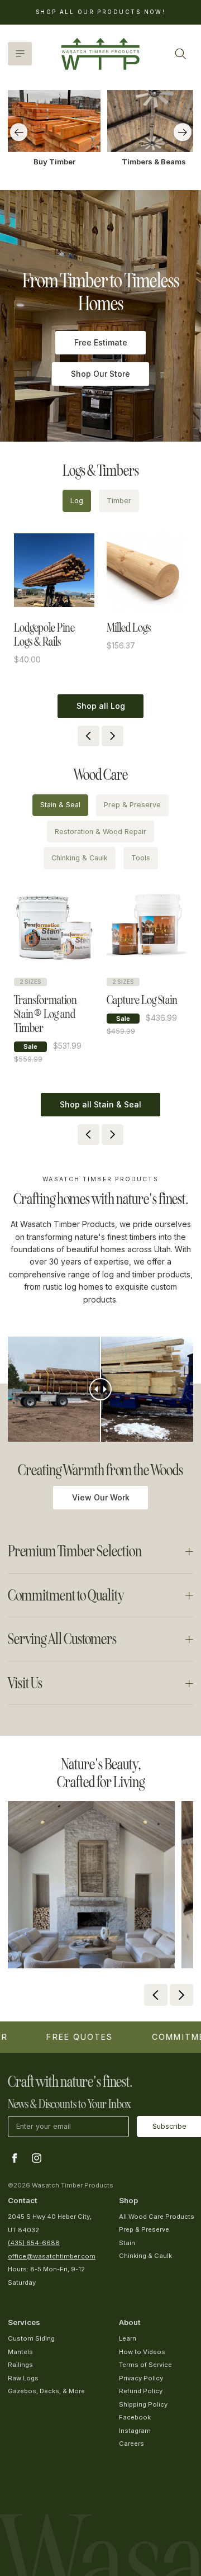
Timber (119, 501)
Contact (23, 2200)
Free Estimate (101, 342)
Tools (141, 858)
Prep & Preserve (132, 805)
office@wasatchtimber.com (52, 2256)
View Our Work (101, 1497)
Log (77, 501)
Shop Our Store (100, 374)
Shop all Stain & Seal (100, 1104)
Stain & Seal (60, 805)
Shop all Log (101, 706)
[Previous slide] (19, 132)
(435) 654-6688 (34, 2243)
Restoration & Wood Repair (100, 832)
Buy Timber (54, 162)
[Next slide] (183, 132)
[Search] (180, 54)
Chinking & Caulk (80, 858)
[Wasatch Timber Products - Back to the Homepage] (100, 54)
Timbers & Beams (154, 162)
